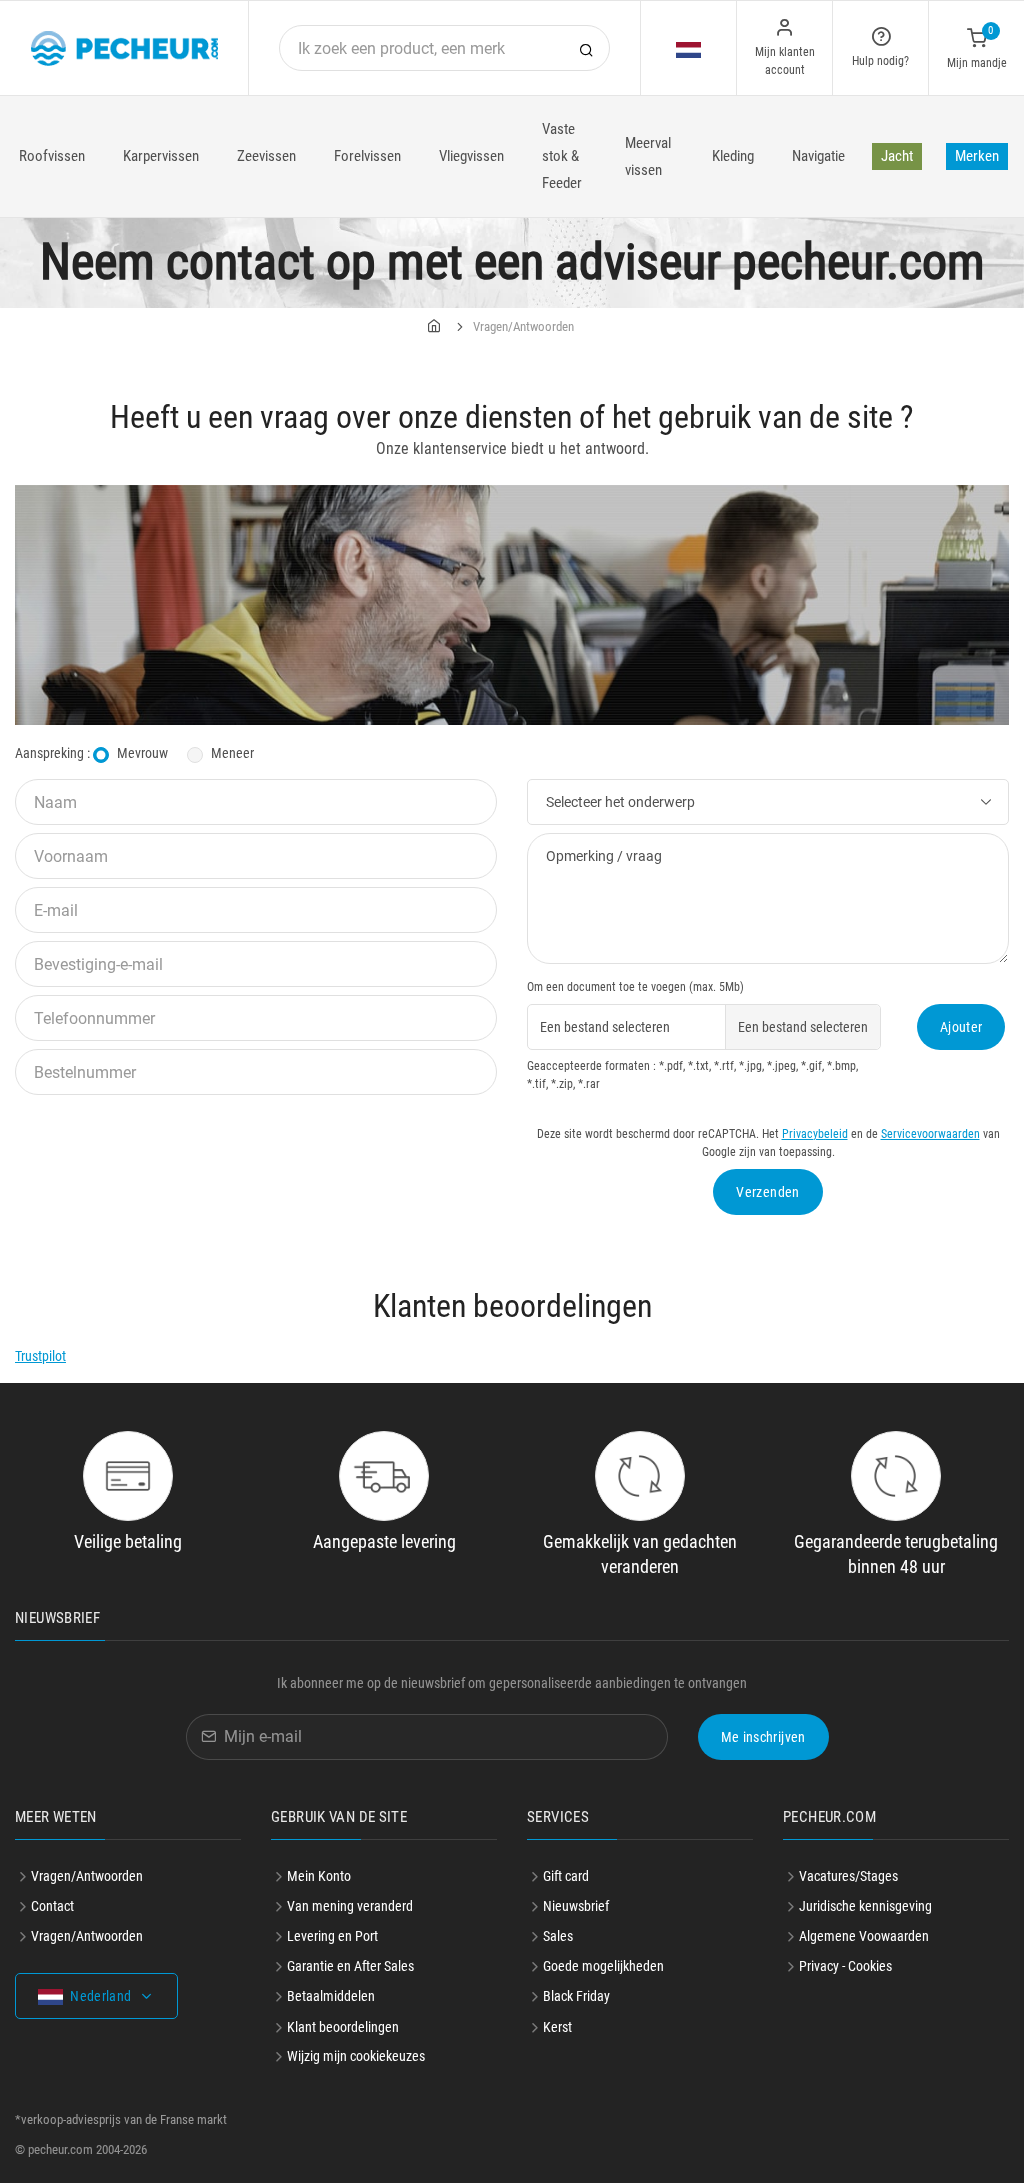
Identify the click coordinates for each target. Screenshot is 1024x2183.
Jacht (897, 156)
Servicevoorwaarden (930, 1134)
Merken (977, 156)
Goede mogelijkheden (603, 1966)
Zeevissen (266, 156)
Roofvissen (52, 156)
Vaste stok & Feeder (562, 156)
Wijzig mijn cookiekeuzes (356, 2056)
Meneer (232, 753)
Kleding (733, 156)
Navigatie (818, 156)
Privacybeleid (815, 1134)
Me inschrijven (763, 1737)
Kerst (557, 2027)
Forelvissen (367, 156)
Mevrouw (142, 753)
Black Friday (576, 1996)
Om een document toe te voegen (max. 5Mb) (635, 987)
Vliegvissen (471, 156)
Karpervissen (161, 156)
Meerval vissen (648, 156)
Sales (558, 1936)
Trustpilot (40, 1356)
